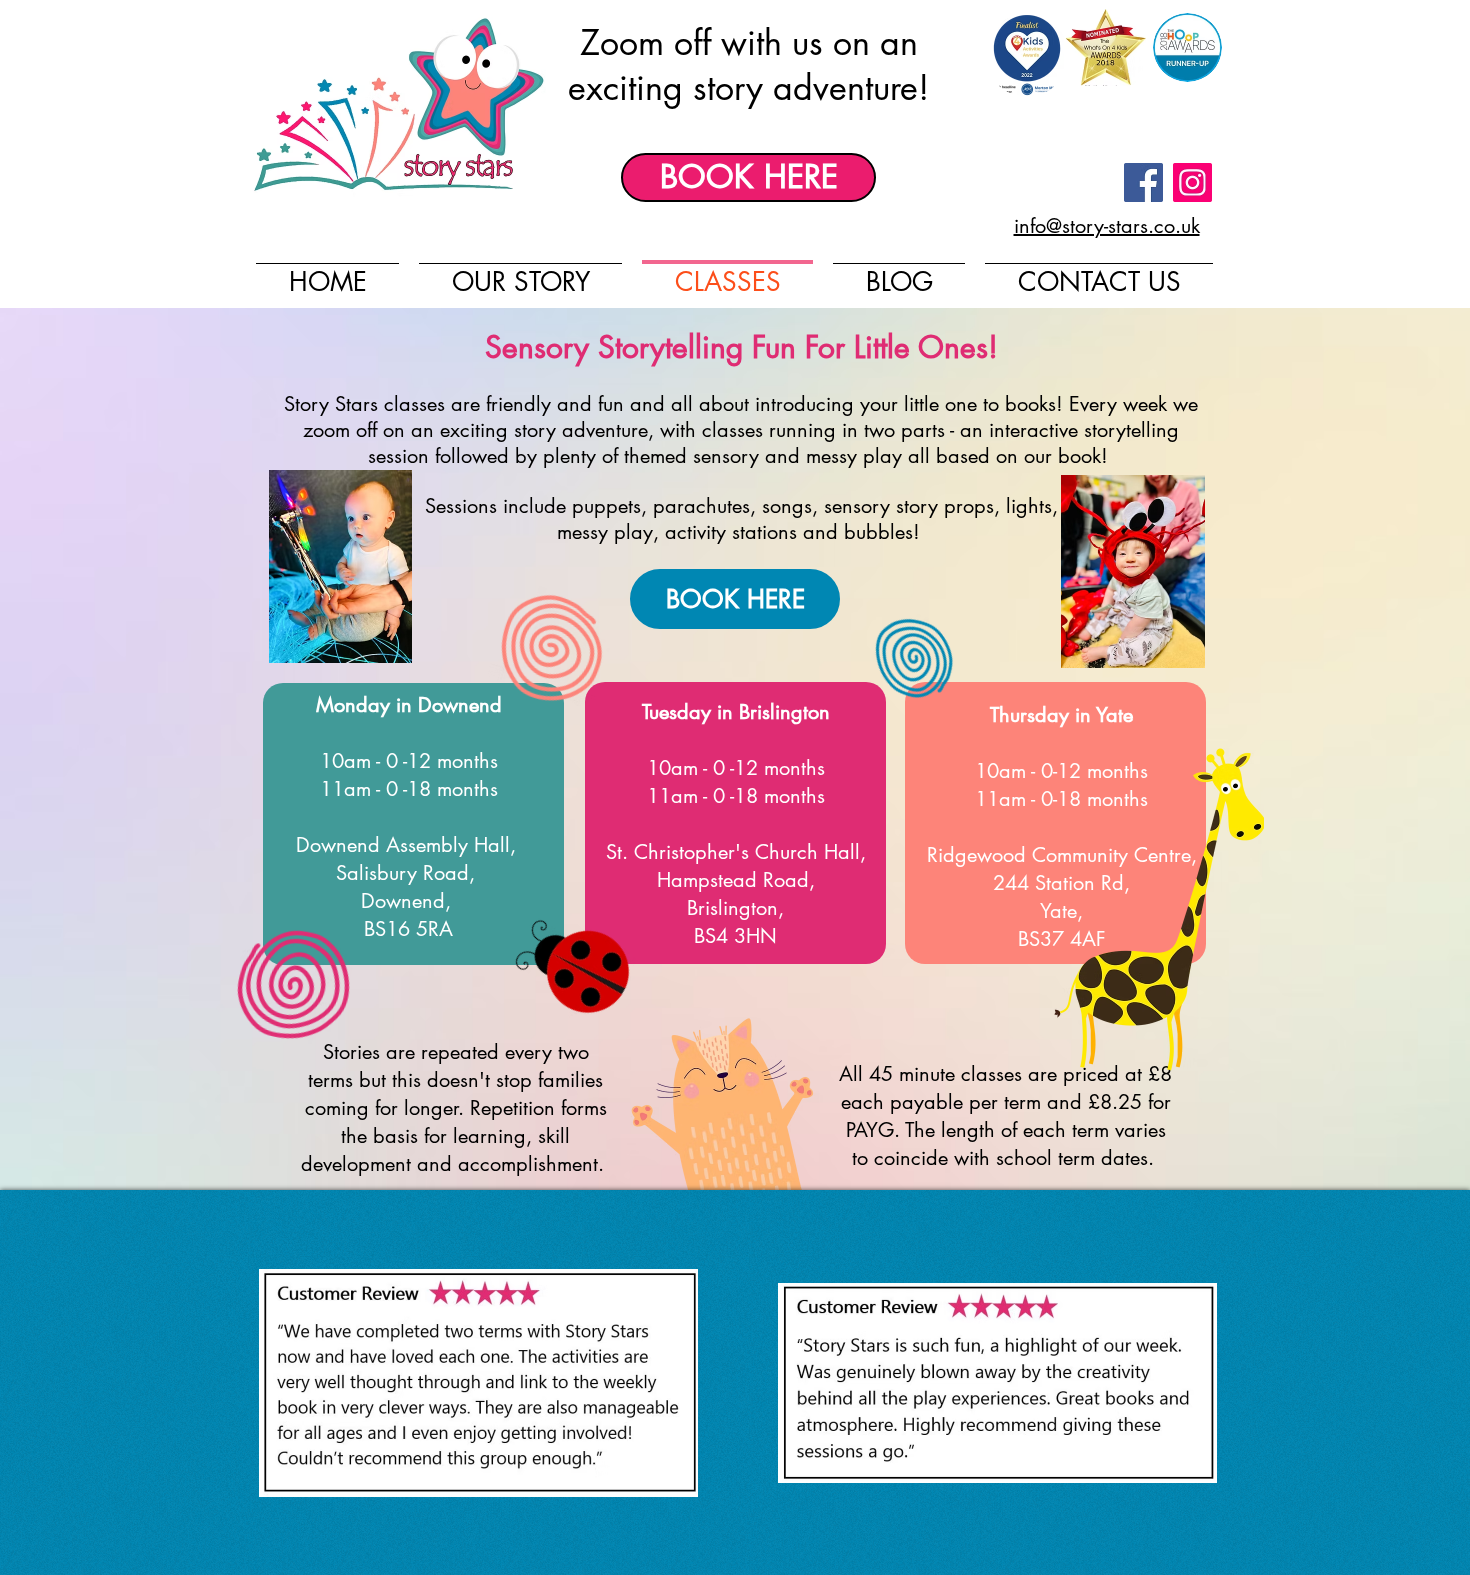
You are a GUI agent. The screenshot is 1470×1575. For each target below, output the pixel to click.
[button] (478, 1382)
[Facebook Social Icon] (1143, 182)
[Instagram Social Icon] (1192, 182)
